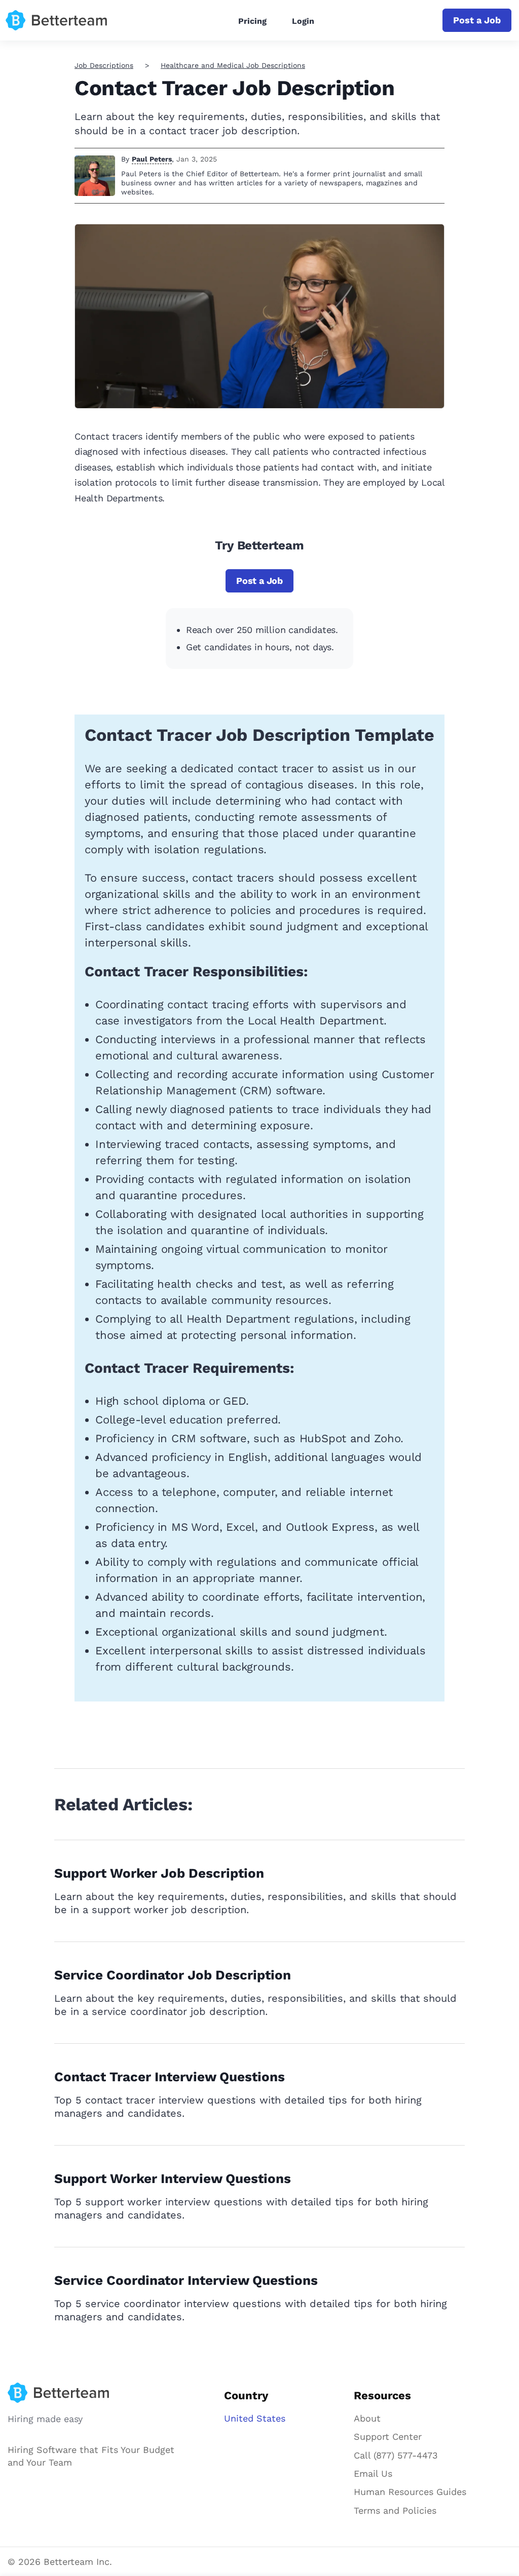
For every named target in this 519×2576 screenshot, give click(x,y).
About (367, 2418)
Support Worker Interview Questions (173, 2178)
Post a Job (477, 20)
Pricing (252, 21)
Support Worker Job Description (159, 1873)
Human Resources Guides (410, 2492)
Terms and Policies (395, 2510)
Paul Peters (152, 159)
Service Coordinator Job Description (173, 1975)
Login (303, 21)
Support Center (388, 2436)
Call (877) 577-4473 (396, 2455)
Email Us (373, 2473)
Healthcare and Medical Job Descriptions (233, 65)
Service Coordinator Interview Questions (186, 2280)
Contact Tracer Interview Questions (170, 2077)
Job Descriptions (104, 65)
